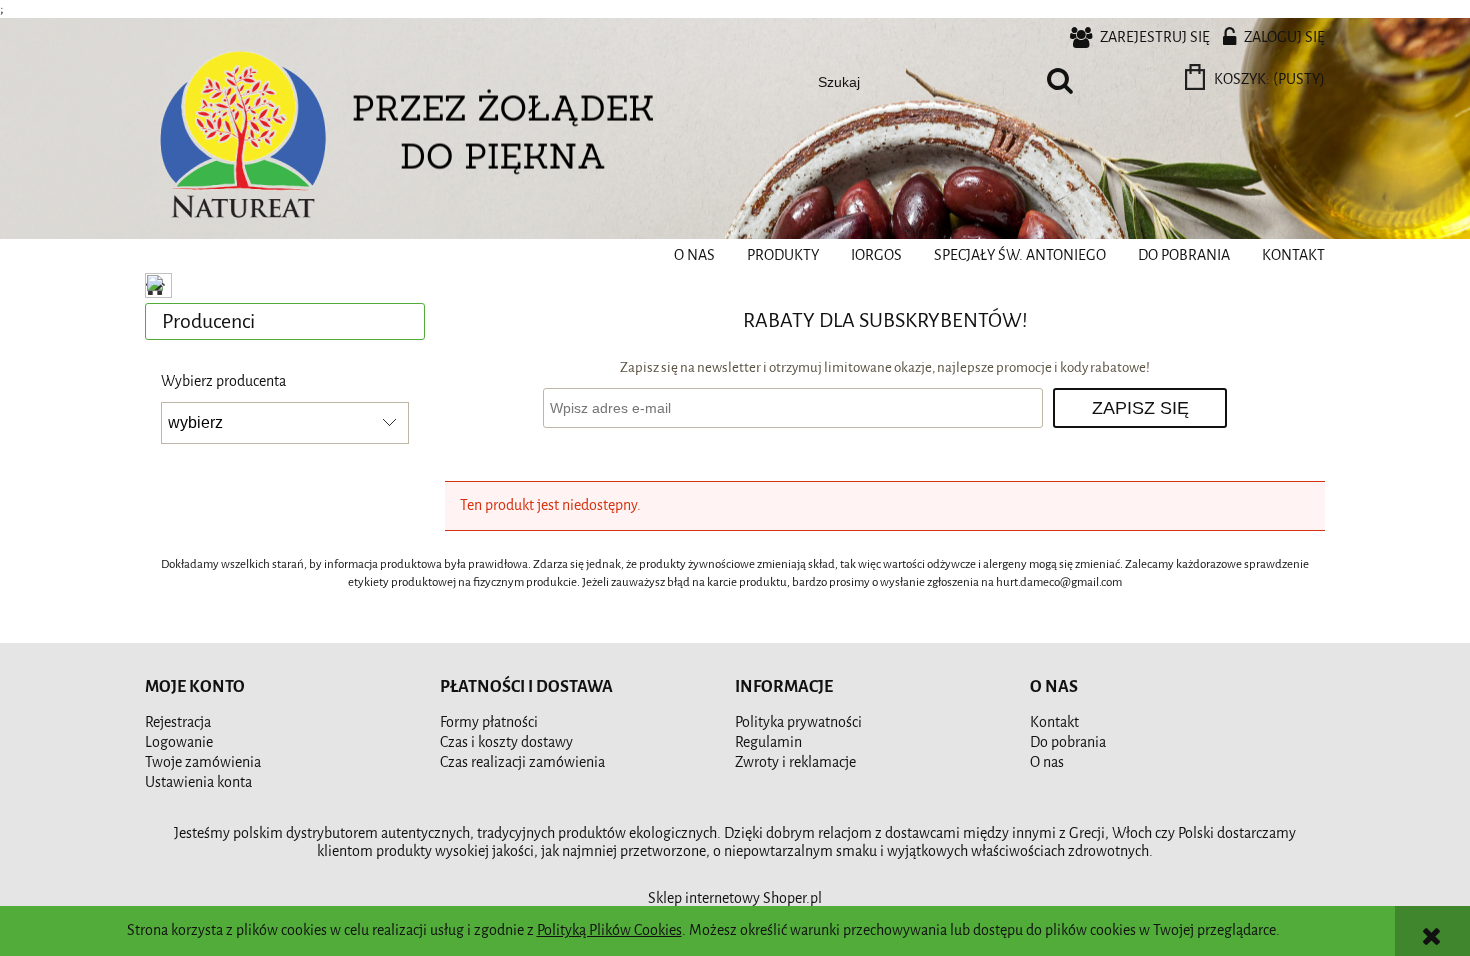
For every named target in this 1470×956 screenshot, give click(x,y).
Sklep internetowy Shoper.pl (735, 898)
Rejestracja (178, 722)
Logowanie (179, 742)
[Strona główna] (245, 139)
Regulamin (768, 742)
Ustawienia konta (198, 782)
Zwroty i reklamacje (795, 762)
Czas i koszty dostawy (506, 742)
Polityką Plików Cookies (609, 930)
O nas (1047, 762)
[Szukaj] (1060, 82)
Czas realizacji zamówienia (522, 762)
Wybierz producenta (223, 382)
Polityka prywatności (798, 722)
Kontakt (1054, 722)
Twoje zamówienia (203, 762)
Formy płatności (489, 722)
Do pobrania (1068, 742)
